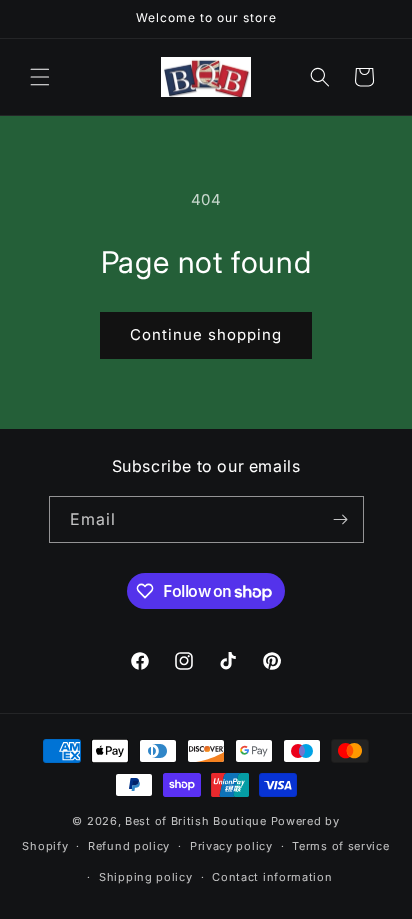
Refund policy (129, 846)
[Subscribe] (341, 519)
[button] (40, 77)
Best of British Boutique (196, 821)
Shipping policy (146, 877)
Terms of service (340, 846)
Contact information (272, 877)
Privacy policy (231, 846)
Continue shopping (206, 334)
